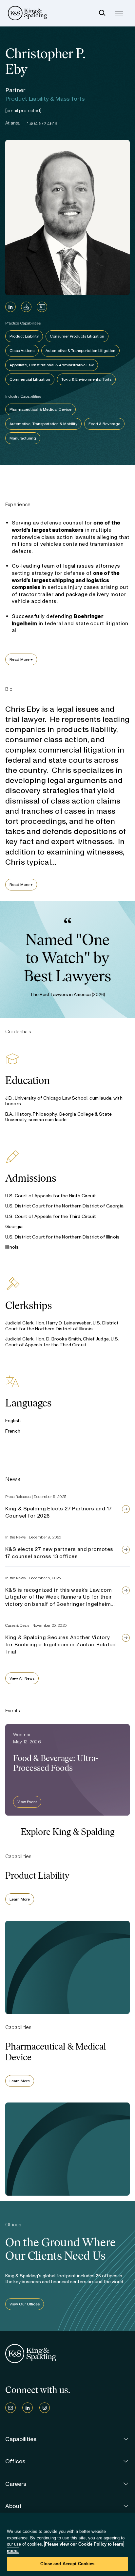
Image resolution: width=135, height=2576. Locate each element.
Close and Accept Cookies (67, 2564)
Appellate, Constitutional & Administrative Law (52, 365)
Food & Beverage (104, 424)
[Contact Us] (10, 2408)
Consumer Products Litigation (77, 336)
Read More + (21, 659)
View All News (22, 1678)
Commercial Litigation (30, 379)
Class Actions (22, 351)
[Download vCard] (42, 307)
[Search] (102, 13)
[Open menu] (119, 13)
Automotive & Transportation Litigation (80, 351)
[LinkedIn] (10, 307)
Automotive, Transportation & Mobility (43, 424)
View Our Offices (25, 2304)
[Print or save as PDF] (26, 307)
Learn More (20, 1899)
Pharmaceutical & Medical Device (40, 409)
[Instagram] (45, 2408)
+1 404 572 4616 (41, 124)
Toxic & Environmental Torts (86, 379)
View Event (27, 1802)
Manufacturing (23, 438)
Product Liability (24, 336)
